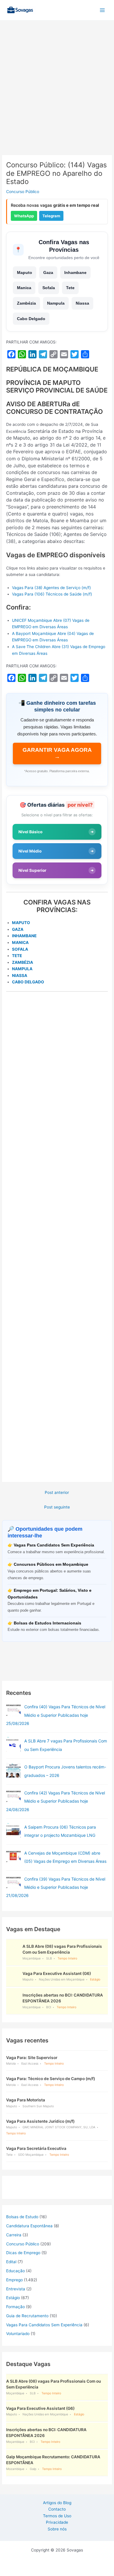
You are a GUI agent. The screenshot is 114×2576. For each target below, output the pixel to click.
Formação (15, 2307)
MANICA (20, 942)
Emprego (14, 2280)
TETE (17, 956)
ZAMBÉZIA (23, 962)
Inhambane (75, 272)
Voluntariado (18, 2334)
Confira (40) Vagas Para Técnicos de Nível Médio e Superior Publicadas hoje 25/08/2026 (56, 1715)
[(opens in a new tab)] (13, 1710)
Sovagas (51, 9)
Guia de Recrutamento (27, 2316)
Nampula (56, 303)
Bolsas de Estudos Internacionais (47, 1623)
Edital (11, 2262)
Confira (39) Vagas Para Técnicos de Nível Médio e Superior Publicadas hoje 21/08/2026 (56, 1887)
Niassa (82, 303)
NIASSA (20, 975)
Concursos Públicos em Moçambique (51, 1564)
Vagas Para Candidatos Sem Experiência (54, 1545)
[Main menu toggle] (102, 10)
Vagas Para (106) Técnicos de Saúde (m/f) (52, 594)
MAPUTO (21, 923)
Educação (15, 2271)
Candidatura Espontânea (29, 2226)
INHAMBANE (24, 936)
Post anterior (57, 1492)
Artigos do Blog (57, 2503)
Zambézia (26, 303)
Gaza (48, 272)
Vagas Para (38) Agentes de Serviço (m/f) (51, 588)
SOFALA (20, 949)
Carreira (14, 2235)
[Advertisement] (57, 96)
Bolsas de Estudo (22, 2217)
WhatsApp (24, 216)
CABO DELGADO (28, 982)
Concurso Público (23, 192)
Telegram (51, 216)
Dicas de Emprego (23, 2253)
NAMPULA (22, 969)
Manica (24, 288)
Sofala (49, 288)
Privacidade (57, 2522)
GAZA (18, 929)
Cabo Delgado (31, 319)
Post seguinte (57, 1507)
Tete (70, 288)
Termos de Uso (57, 2516)
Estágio (13, 2298)
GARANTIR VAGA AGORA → (57, 753)
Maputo (25, 272)
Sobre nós (57, 2529)
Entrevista (16, 2289)
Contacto (57, 2509)
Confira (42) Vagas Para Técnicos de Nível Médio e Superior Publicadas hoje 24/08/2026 (56, 1801)
